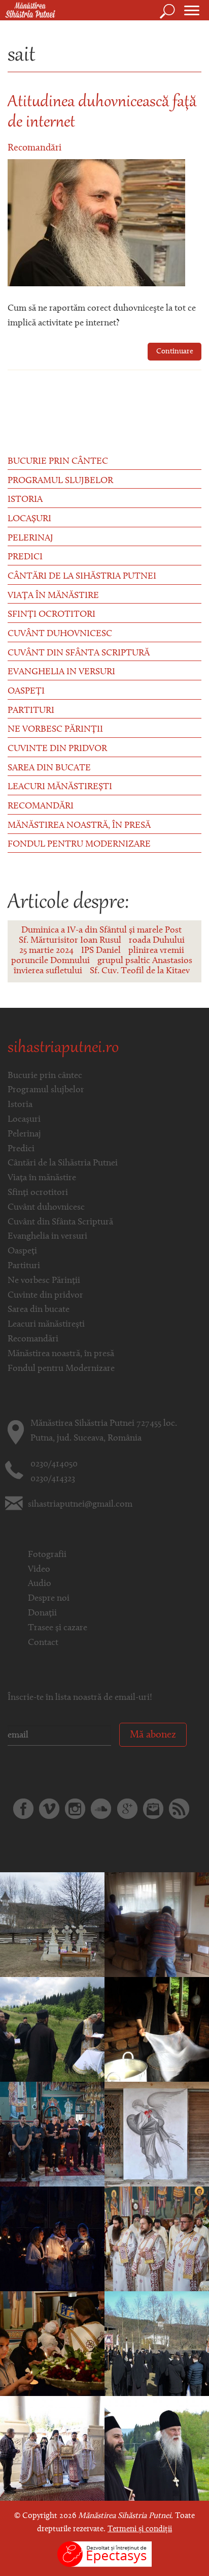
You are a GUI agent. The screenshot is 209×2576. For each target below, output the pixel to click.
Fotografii (47, 1555)
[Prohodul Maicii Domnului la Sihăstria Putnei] (52, 2239)
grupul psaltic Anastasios (145, 961)
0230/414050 (54, 1464)
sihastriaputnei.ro (63, 1049)
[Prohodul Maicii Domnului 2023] (52, 2134)
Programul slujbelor (60, 481)
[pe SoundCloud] (101, 1809)
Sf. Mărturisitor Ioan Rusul (70, 941)
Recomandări (34, 148)
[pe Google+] (127, 1809)
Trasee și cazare (58, 1628)
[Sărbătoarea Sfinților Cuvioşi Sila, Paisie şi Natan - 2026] (157, 2239)
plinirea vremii (156, 951)
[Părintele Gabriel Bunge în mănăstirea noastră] (157, 2448)
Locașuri (29, 519)
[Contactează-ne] (153, 1809)
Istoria (25, 500)
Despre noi (49, 1599)
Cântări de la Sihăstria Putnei (82, 577)
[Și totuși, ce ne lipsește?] (157, 2134)
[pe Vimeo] (49, 1809)
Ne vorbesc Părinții (55, 730)
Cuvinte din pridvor (57, 749)
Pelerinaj (30, 538)
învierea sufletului (48, 971)
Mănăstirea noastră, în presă (79, 826)
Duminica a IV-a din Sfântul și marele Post (101, 931)
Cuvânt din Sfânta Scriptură (79, 653)
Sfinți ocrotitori (51, 615)
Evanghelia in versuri (61, 672)
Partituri (31, 711)
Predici (25, 557)
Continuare (175, 352)
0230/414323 (53, 1479)
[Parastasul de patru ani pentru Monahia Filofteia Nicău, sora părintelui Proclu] (52, 1925)
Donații (42, 1613)
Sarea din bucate (49, 768)
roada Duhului (157, 941)
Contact (43, 1643)
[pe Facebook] (23, 1809)
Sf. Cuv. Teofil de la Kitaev (140, 971)
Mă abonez (153, 1735)
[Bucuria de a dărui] (157, 1925)
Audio (40, 1584)
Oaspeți (26, 692)
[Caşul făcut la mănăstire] (157, 2029)
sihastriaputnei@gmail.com (80, 1505)
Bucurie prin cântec (58, 462)
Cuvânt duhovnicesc (60, 634)
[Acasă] (28, 11)
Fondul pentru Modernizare (79, 845)
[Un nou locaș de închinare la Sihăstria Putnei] (52, 2029)
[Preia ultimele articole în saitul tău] (179, 1809)
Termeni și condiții (140, 2529)
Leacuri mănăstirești (60, 787)
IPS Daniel (101, 951)
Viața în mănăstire (53, 596)
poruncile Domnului (50, 961)
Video (39, 1570)
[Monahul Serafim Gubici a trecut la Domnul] (157, 2344)
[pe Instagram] (75, 1809)
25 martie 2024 (46, 951)
